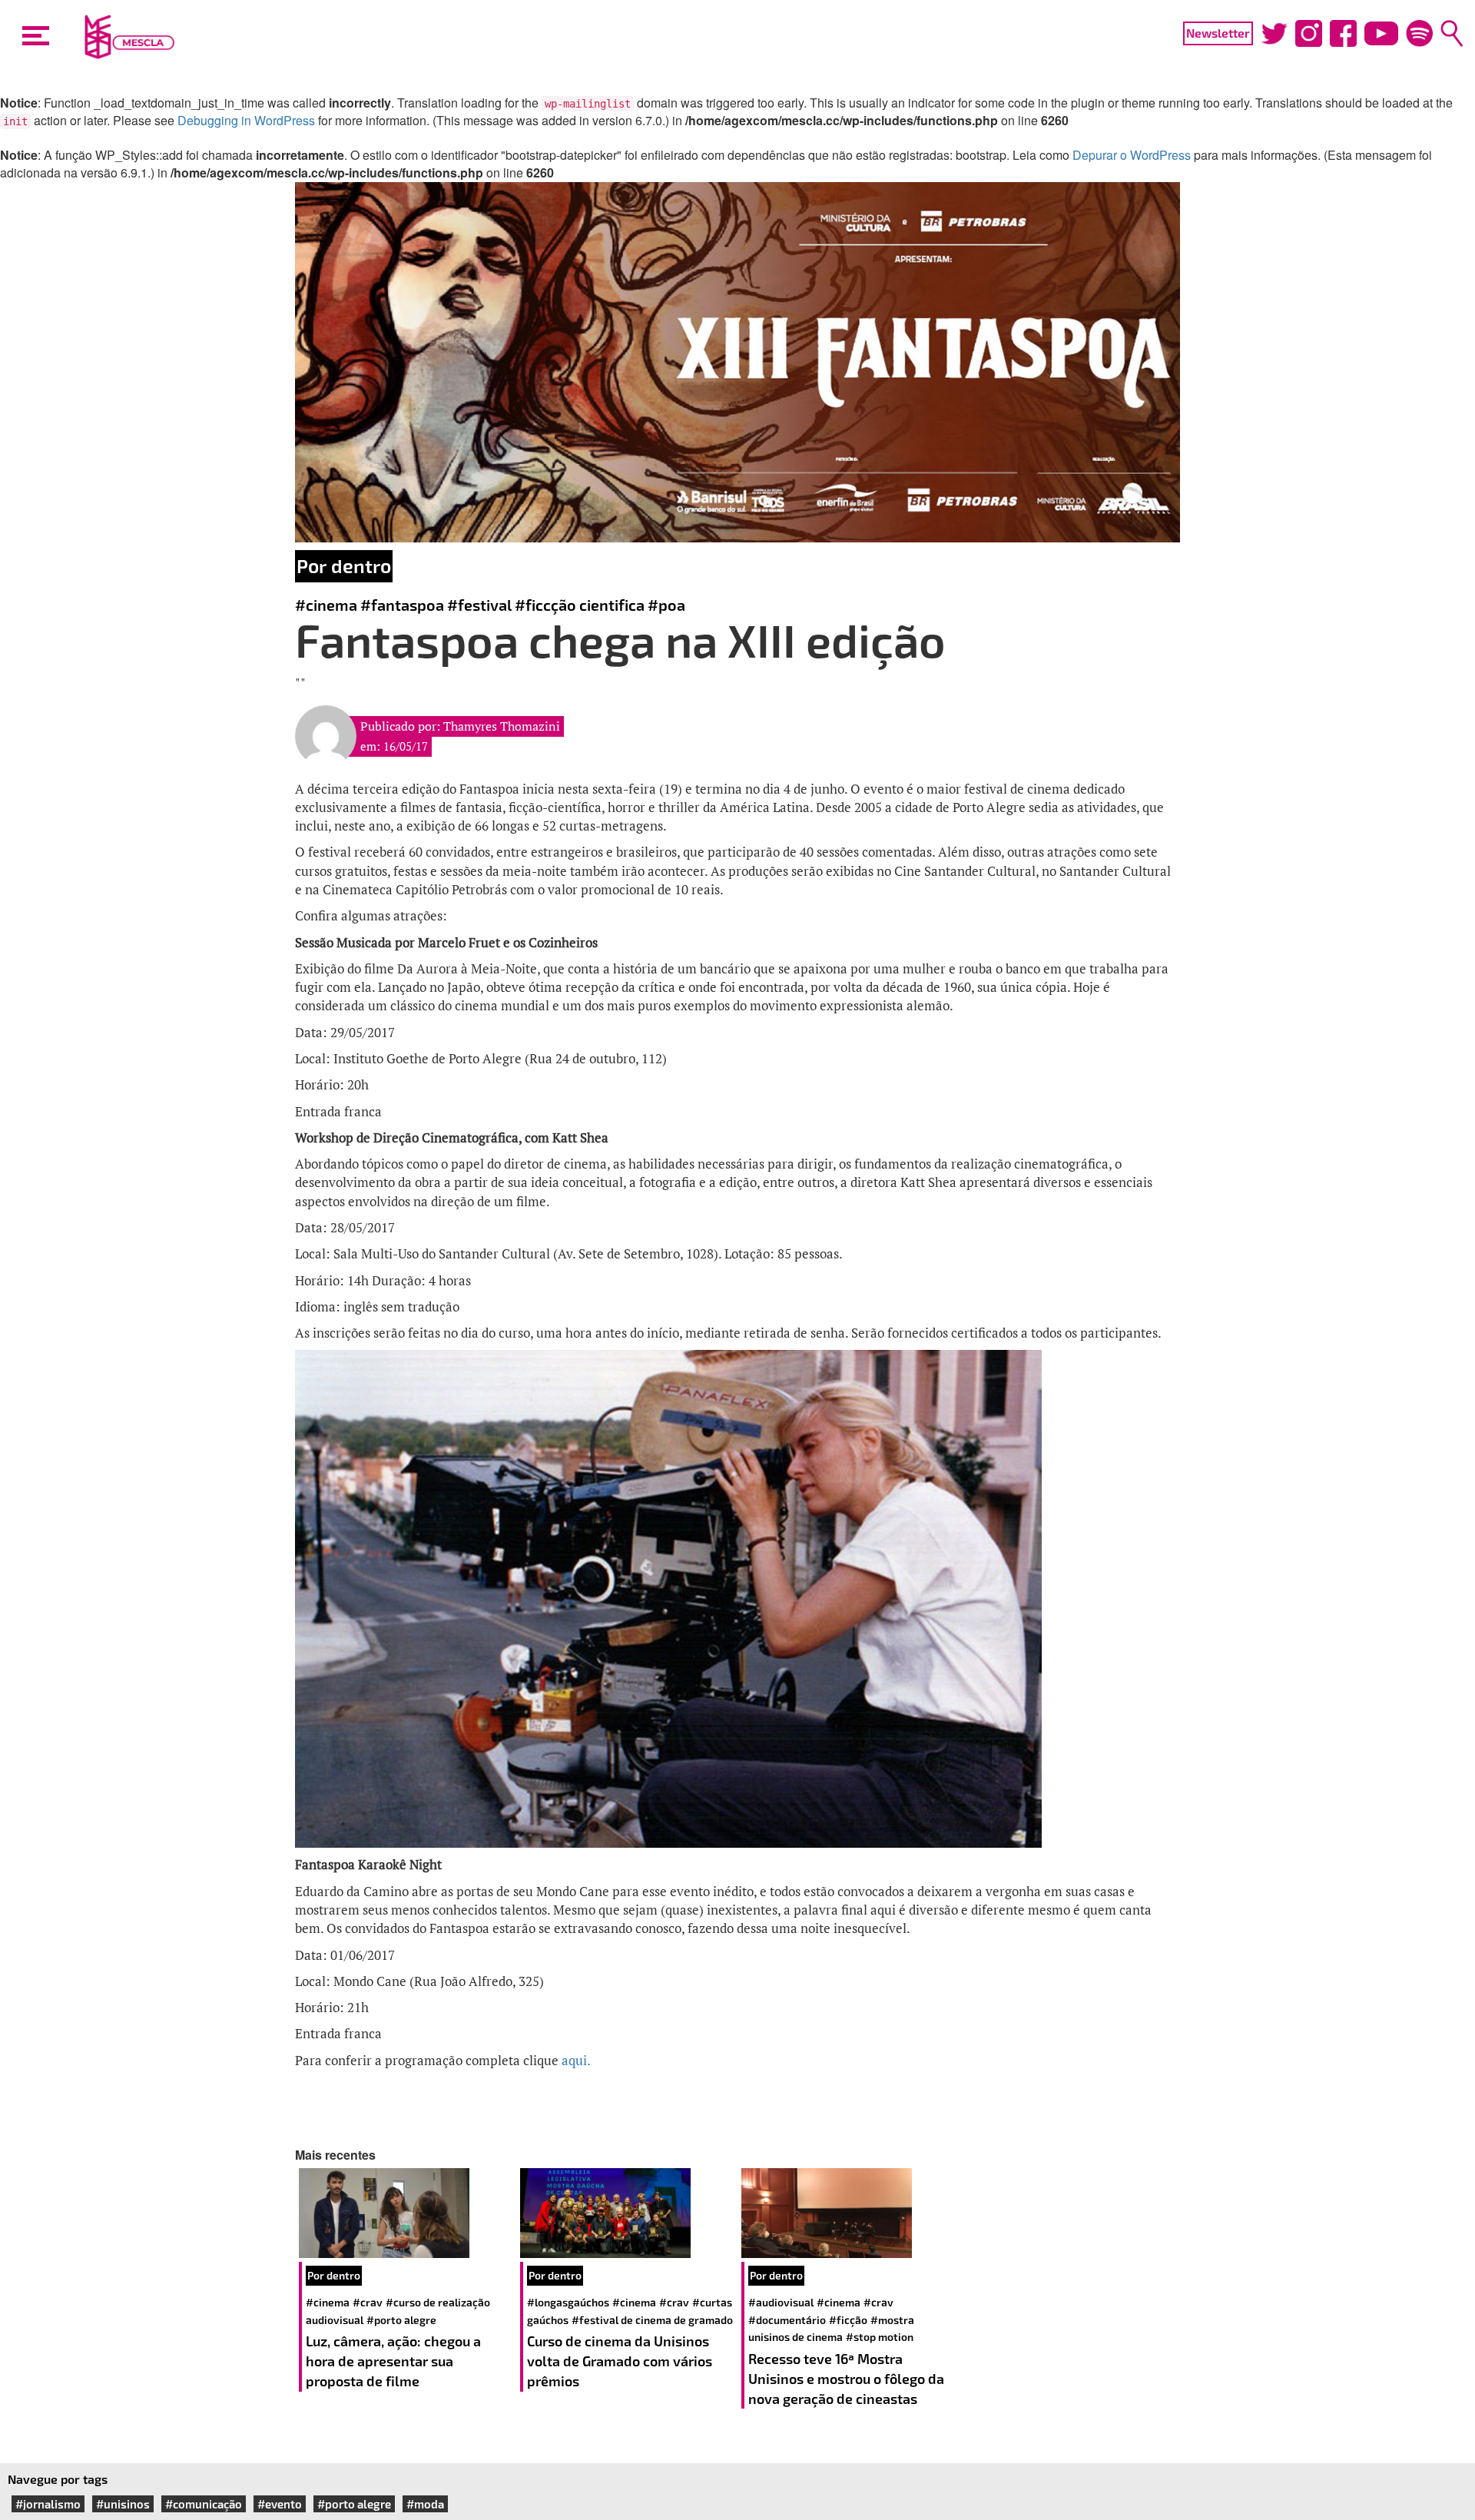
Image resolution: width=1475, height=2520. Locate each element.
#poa (666, 605)
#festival (479, 605)
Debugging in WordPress (246, 120)
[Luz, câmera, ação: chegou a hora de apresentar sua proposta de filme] (406, 2213)
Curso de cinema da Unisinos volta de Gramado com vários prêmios (620, 2361)
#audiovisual (781, 2302)
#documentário (787, 2320)
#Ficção (848, 2320)
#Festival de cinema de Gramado (652, 2320)
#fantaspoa (402, 605)
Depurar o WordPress (1132, 155)
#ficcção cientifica (580, 605)
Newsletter (1218, 33)
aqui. (577, 2060)
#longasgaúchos (568, 2302)
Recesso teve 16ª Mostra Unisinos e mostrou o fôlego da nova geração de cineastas (846, 2378)
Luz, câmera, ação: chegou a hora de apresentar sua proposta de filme (393, 2361)
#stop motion (880, 2337)
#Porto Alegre (401, 2320)
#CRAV (368, 2302)
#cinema (326, 605)
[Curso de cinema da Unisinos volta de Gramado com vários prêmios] (627, 2213)
